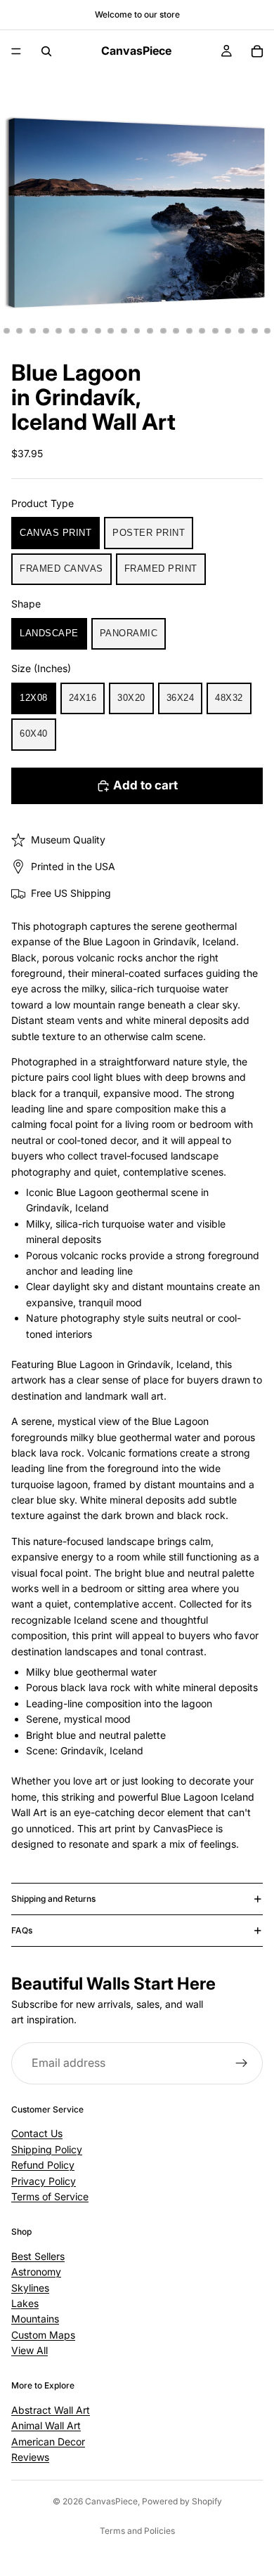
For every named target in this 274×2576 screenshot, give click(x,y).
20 (242, 331)
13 (150, 331)
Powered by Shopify (182, 2501)
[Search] (46, 51)
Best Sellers (38, 2256)
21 (254, 331)
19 (228, 331)
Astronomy (36, 2272)
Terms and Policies (137, 2531)
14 (163, 331)
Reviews (30, 2457)
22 (268, 331)
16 (189, 331)
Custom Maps (43, 2335)
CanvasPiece (111, 2501)
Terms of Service (50, 2196)
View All (30, 2350)
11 (124, 331)
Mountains (35, 2319)
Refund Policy (43, 2165)
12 (137, 331)
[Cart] (257, 51)
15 (176, 331)
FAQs (22, 1930)
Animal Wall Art (46, 2425)
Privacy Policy (44, 2181)
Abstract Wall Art (51, 2410)
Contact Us (37, 2133)
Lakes (25, 2303)
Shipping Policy (47, 2149)
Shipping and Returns (53, 1899)
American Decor (48, 2442)
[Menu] (16, 51)
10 (111, 331)
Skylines (30, 2288)
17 (202, 331)
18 (215, 331)
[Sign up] (242, 2063)
